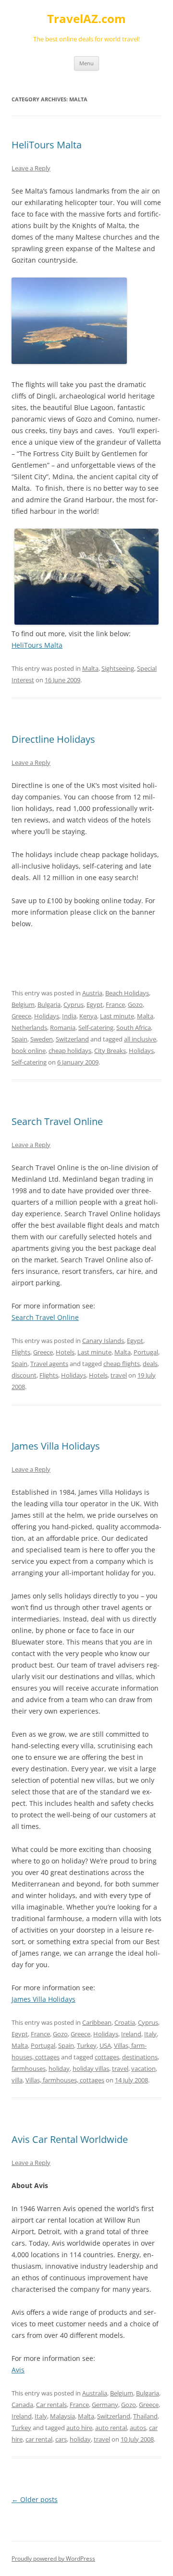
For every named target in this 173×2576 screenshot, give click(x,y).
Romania (63, 1028)
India (69, 1016)
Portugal (146, 1352)
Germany (105, 2405)
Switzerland (72, 1039)
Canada (22, 2405)
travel (119, 1375)
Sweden (42, 1039)
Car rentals (51, 2405)
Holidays (47, 1016)
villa (17, 2080)
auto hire (79, 2428)
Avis (18, 2370)
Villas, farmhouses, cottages (65, 2080)
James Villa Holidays (56, 1446)
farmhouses (29, 2068)
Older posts (35, 2499)
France (115, 1004)
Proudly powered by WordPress (53, 2558)
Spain (19, 1039)
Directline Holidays (53, 739)
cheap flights (122, 1364)
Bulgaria (49, 1004)
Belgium (23, 1004)
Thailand (145, 2416)
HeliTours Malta (47, 145)
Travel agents (49, 1364)
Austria (92, 993)
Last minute (117, 1016)
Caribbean (97, 2022)
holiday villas (91, 2068)
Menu (86, 63)
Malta (90, 668)
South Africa (134, 1028)
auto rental (111, 2428)
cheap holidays (70, 1051)
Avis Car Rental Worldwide (70, 2139)
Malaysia (62, 2416)
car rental (39, 2439)
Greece (21, 1016)
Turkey (87, 2045)
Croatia (125, 2022)
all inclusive (140, 1039)
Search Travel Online (57, 1121)
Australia (95, 2393)
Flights (21, 1352)
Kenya (88, 1016)
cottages (107, 2057)
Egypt (95, 1004)
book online (29, 1051)
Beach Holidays (127, 993)
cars (61, 2439)
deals (150, 1364)
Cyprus (74, 1004)
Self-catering (96, 1028)
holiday (59, 2068)
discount (24, 1375)
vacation (143, 2068)
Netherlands (29, 1028)
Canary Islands (103, 1341)
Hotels (65, 1352)
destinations (140, 2057)
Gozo (135, 1004)
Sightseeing (118, 668)
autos (138, 2428)
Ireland (131, 2034)
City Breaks (110, 1051)
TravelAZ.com (86, 19)
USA (105, 2045)
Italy (150, 2034)
